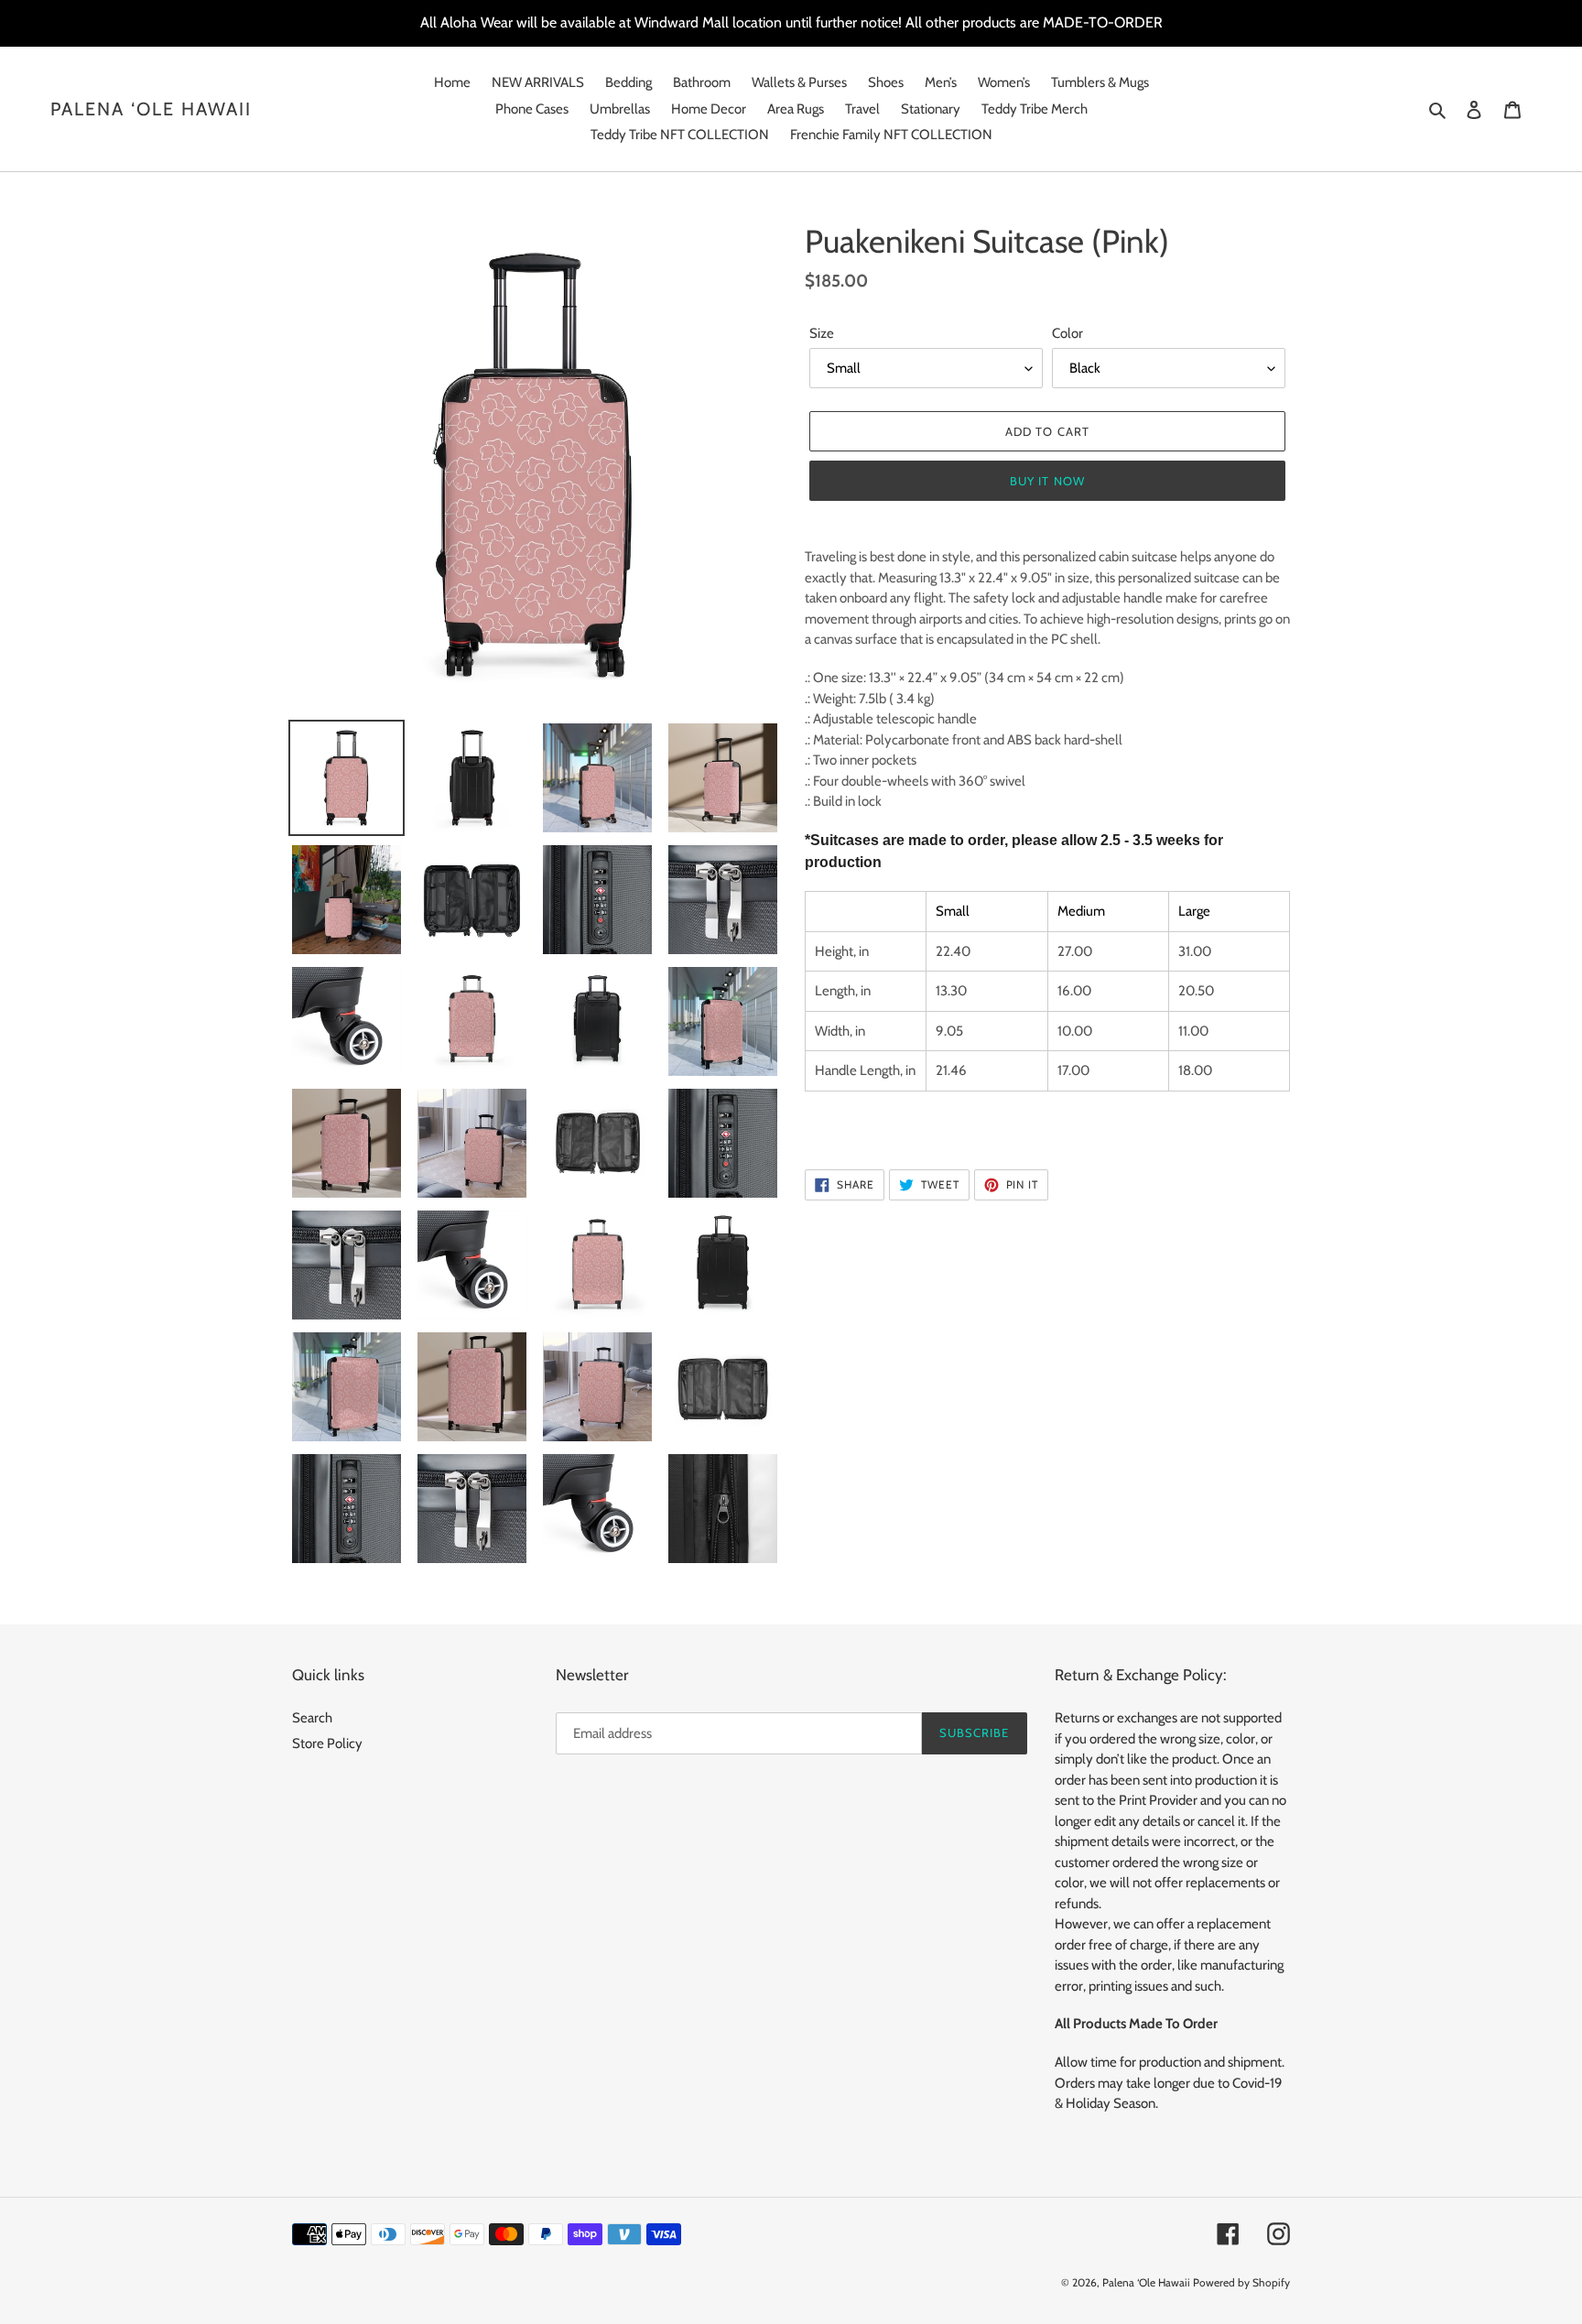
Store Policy (327, 1743)
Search (312, 1718)
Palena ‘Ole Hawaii (151, 109)
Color (1067, 333)
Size (822, 333)
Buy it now (1047, 481)
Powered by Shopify (1241, 2282)
